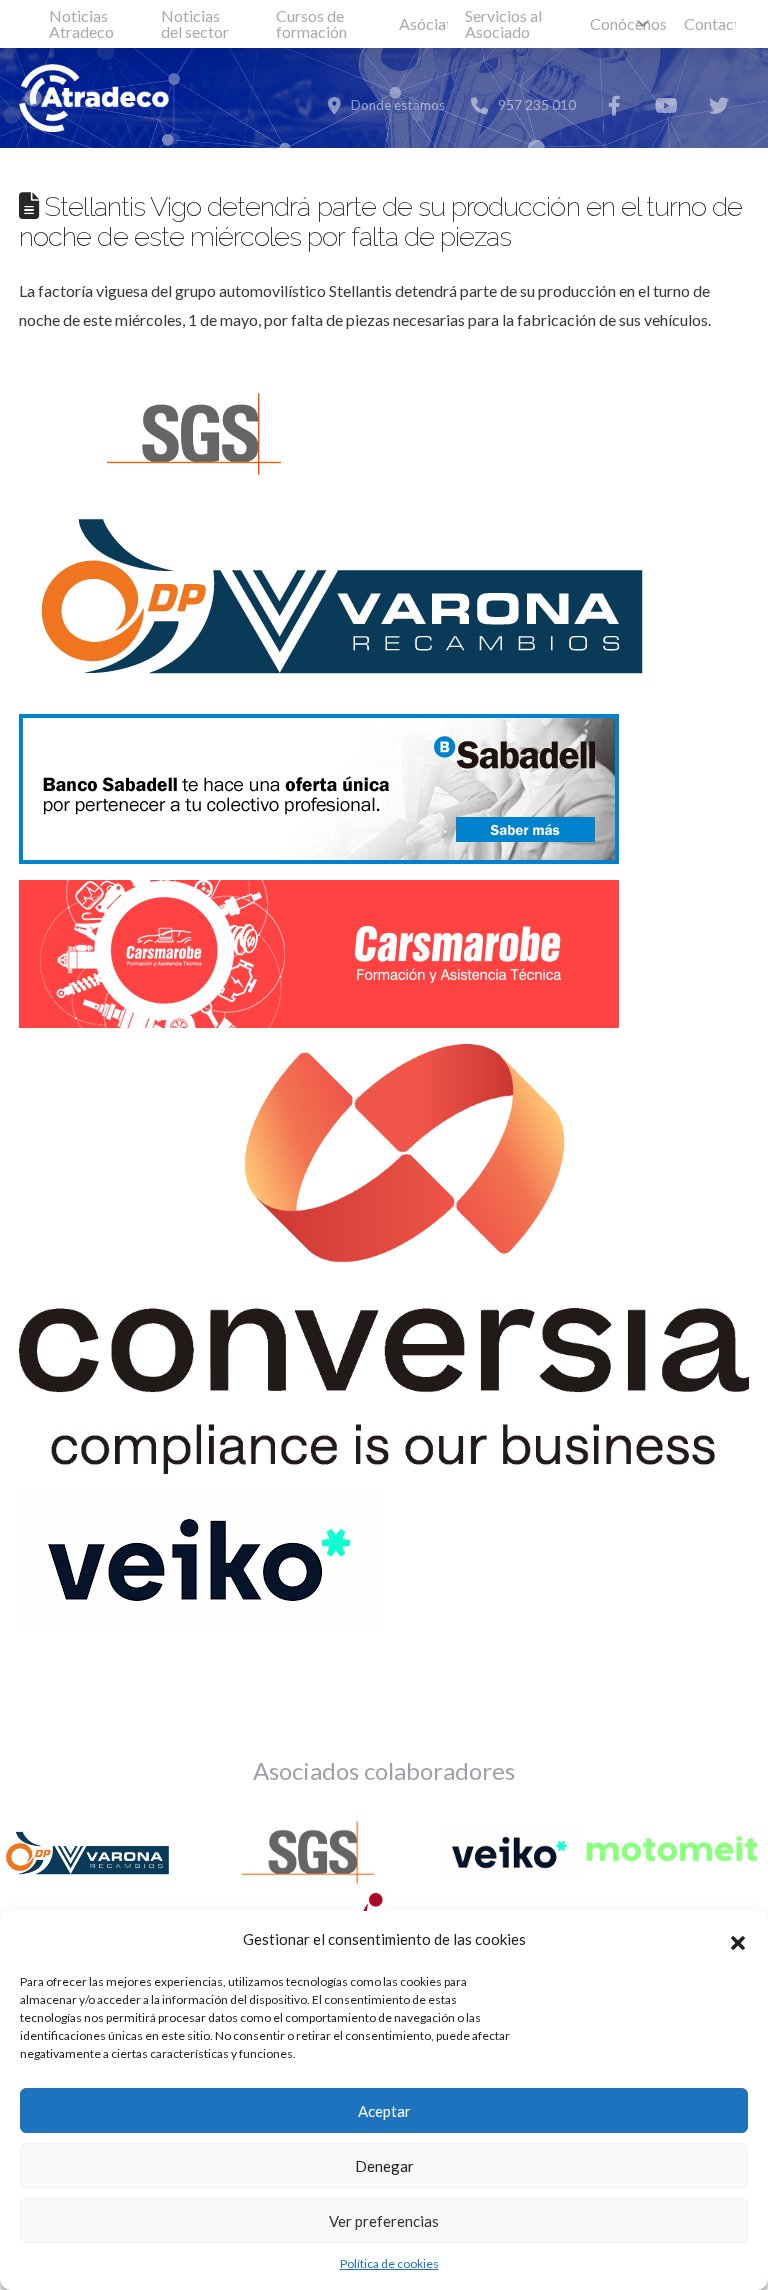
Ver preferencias (384, 2221)
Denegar (384, 2166)
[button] (738, 1940)
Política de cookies (389, 2263)
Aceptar (384, 2111)
